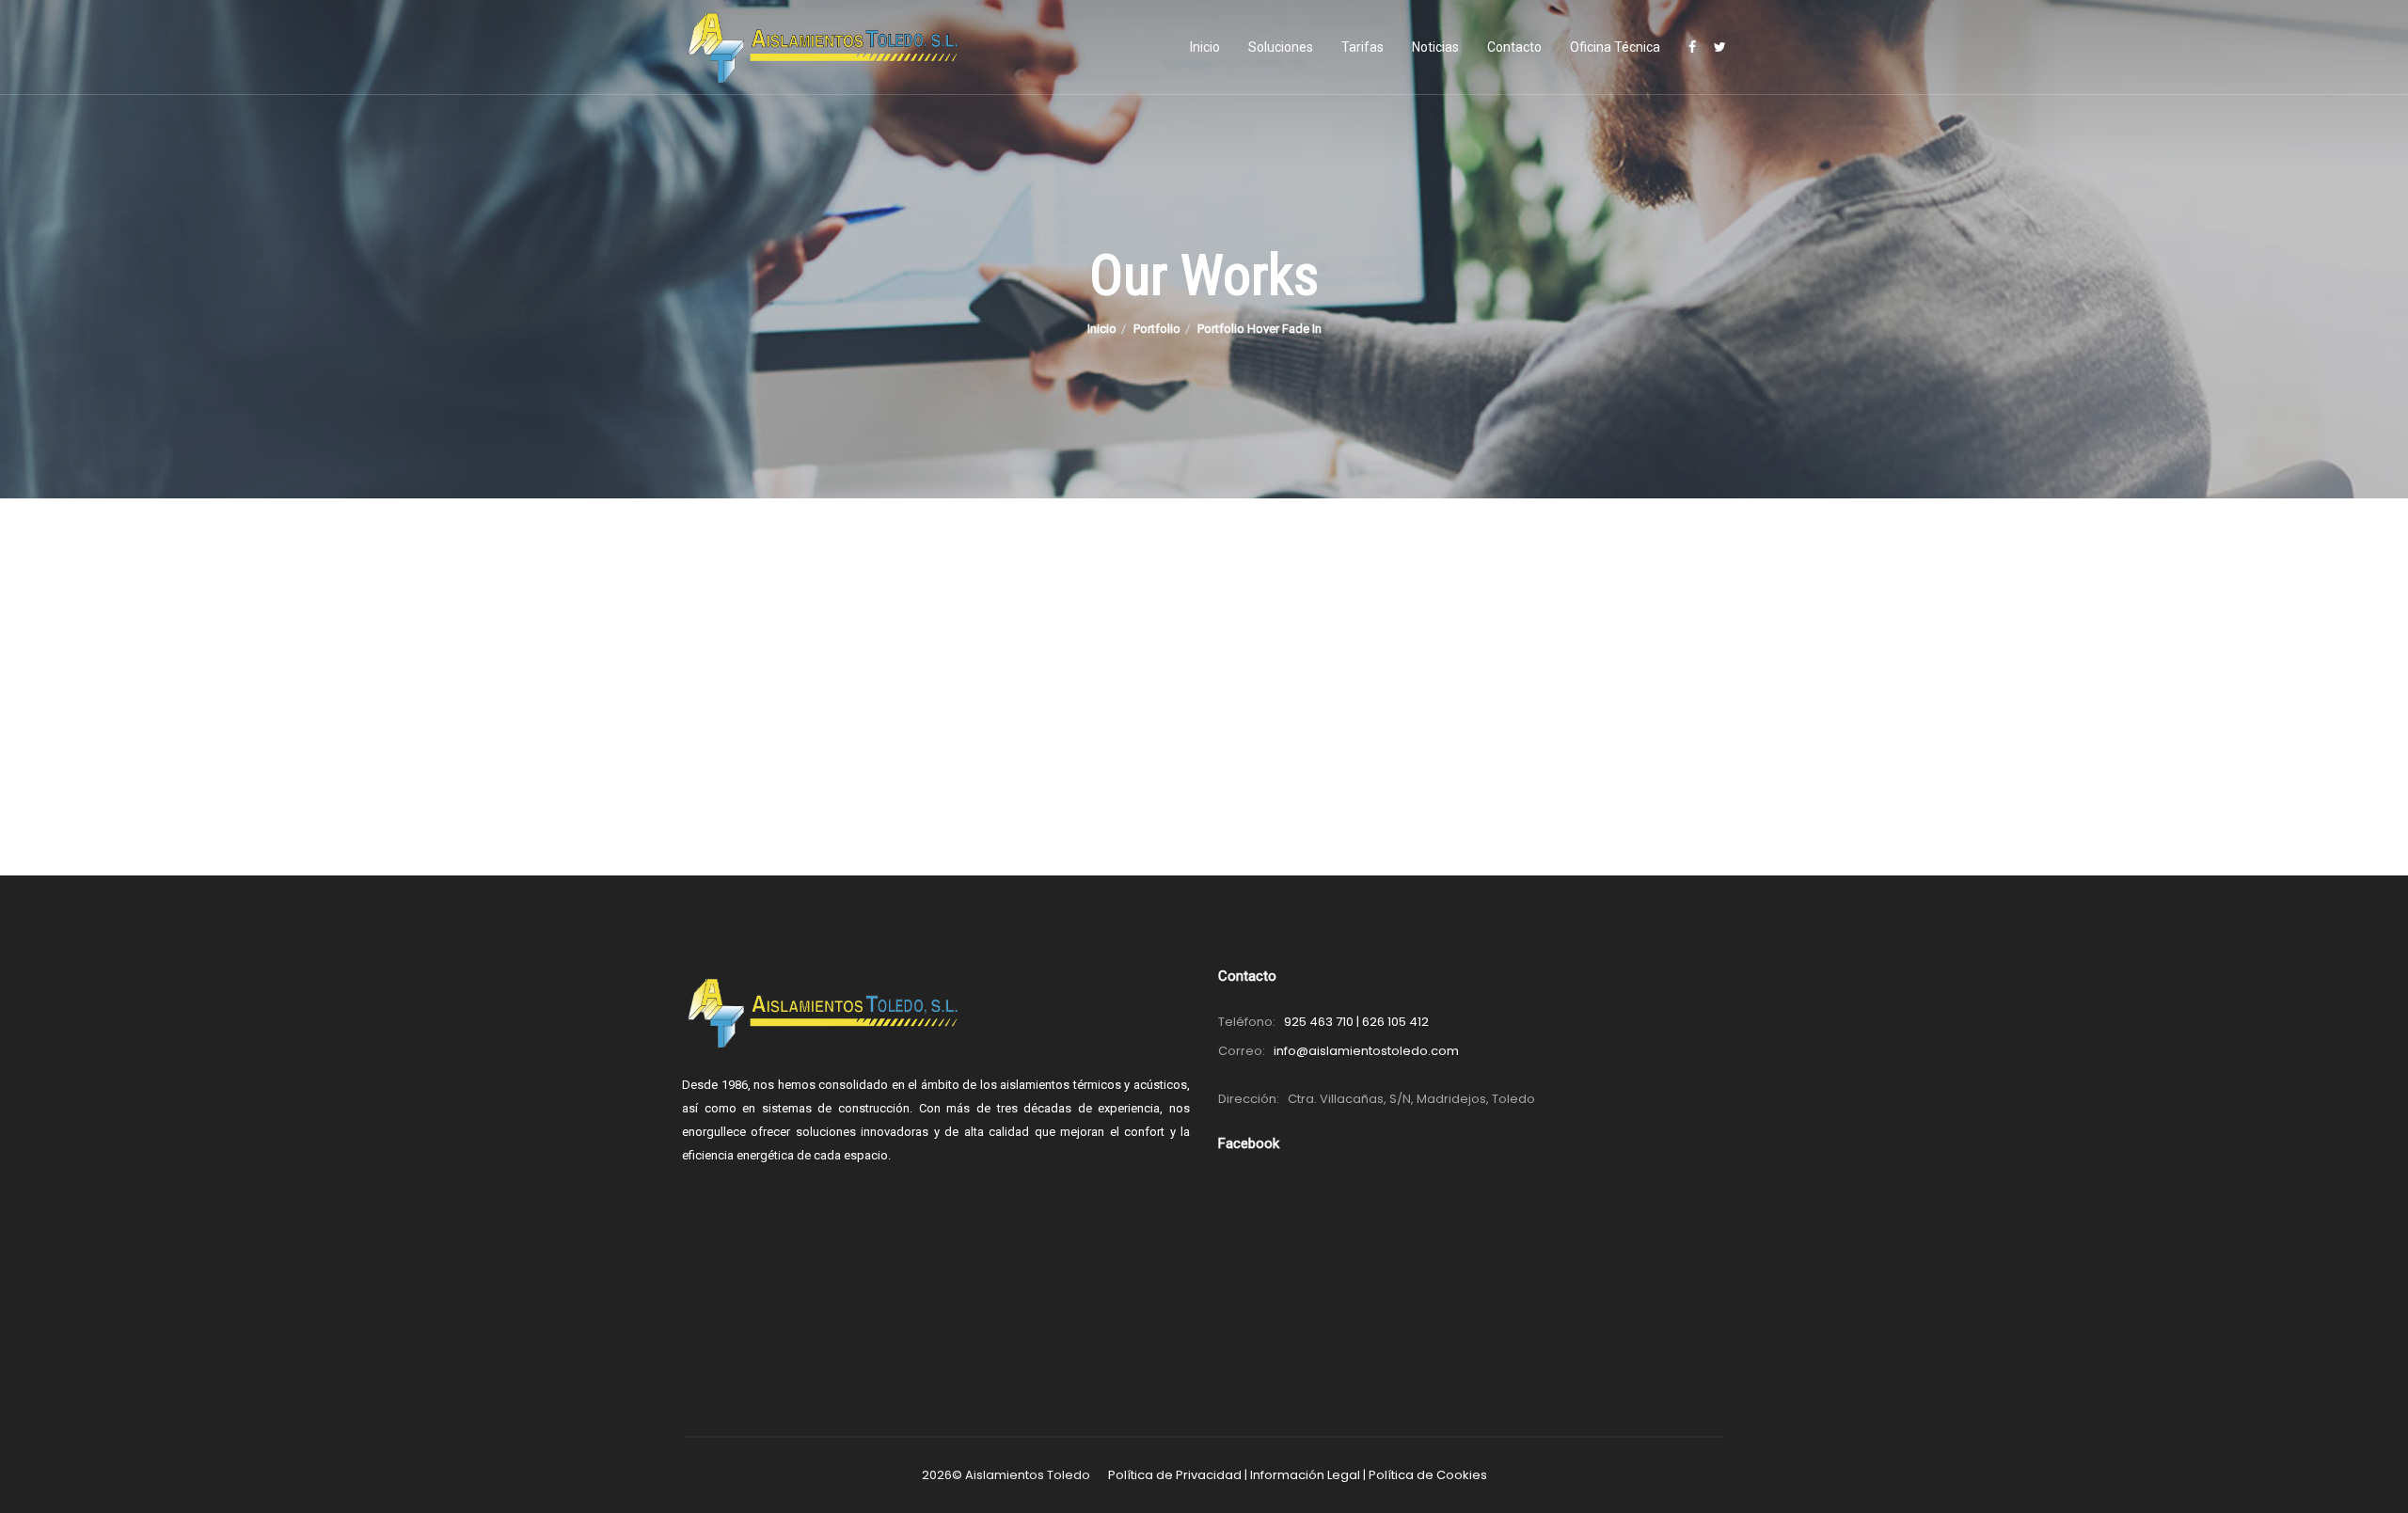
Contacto (1514, 47)
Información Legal (1305, 1475)
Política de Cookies (1428, 1475)
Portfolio (1157, 329)
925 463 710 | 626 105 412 (1356, 1022)
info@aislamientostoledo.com (1366, 1051)
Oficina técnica (1615, 47)
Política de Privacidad (1175, 1475)
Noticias (1435, 47)
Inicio (1205, 47)
